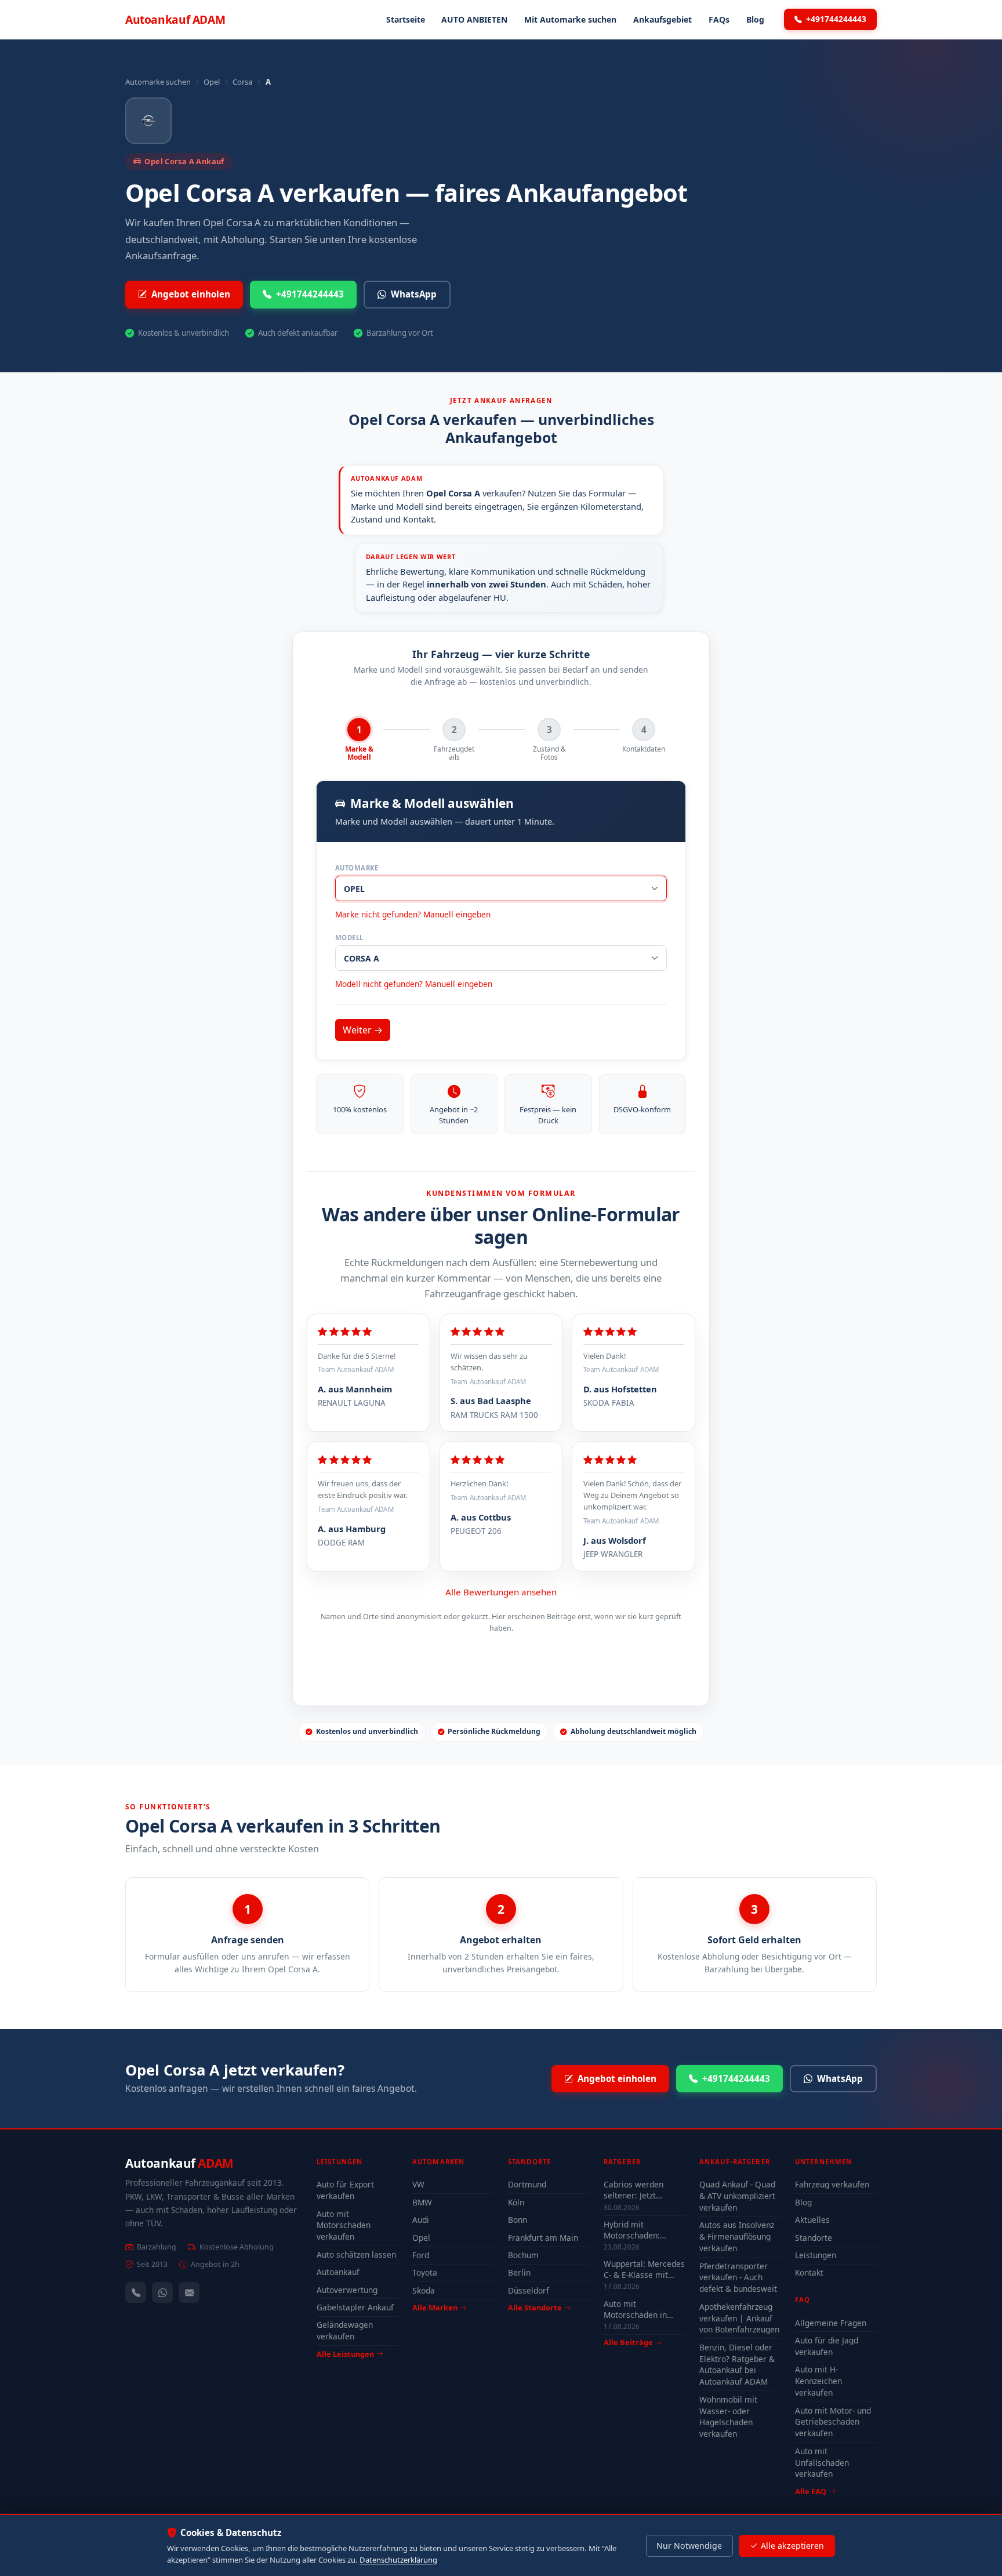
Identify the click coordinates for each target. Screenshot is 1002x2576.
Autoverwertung (347, 2290)
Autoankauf (175, 19)
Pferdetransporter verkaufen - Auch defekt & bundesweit (738, 2278)
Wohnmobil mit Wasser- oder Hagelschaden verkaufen (728, 2417)
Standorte (814, 2238)
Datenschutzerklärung (398, 2560)
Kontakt (809, 2272)
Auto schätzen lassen (356, 2254)
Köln (516, 2202)
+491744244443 (836, 19)
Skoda (424, 2290)
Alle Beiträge (628, 2343)
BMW (422, 2202)
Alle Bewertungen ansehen (501, 1592)
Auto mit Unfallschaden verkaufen (822, 2463)
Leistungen (816, 2255)
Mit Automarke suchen (570, 19)
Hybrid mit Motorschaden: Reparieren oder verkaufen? (635, 2230)
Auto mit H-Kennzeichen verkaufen (818, 2381)
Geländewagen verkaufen (345, 2330)
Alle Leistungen (345, 2354)
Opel (212, 82)
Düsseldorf (529, 2290)
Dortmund (527, 2184)
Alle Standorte (535, 2307)
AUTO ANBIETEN (474, 19)
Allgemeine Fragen (831, 2323)
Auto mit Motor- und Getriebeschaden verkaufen (833, 2422)
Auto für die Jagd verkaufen (827, 2346)
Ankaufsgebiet (662, 19)
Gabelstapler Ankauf (355, 2307)
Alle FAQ (811, 2491)
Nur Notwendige (689, 2546)
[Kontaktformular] (189, 2292)
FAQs (719, 19)
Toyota (425, 2272)
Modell (349, 937)
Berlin (519, 2272)
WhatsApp (414, 294)
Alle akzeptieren (792, 2546)
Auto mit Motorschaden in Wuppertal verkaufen (643, 2309)
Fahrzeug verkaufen (832, 2184)
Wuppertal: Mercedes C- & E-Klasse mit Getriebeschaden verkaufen (644, 2269)
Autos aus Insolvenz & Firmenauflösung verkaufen (737, 2236)
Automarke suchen (158, 82)
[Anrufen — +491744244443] (136, 2292)
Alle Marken (435, 2307)
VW (418, 2184)
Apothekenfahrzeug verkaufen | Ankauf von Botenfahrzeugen (739, 2318)
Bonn (518, 2220)
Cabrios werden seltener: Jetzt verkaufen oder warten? (633, 2190)
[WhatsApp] (162, 2292)
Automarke (357, 868)
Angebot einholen (191, 294)
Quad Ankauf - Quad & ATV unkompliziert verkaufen (737, 2196)
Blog (755, 19)
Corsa (242, 82)
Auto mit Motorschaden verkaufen (344, 2225)
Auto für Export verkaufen (345, 2190)
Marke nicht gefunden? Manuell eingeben (413, 914)
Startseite (406, 19)
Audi (421, 2220)
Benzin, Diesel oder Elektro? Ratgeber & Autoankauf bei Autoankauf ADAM (737, 2365)
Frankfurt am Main (543, 2238)
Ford (421, 2255)
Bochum (523, 2255)
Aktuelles (812, 2220)
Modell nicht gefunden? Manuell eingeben (414, 984)
